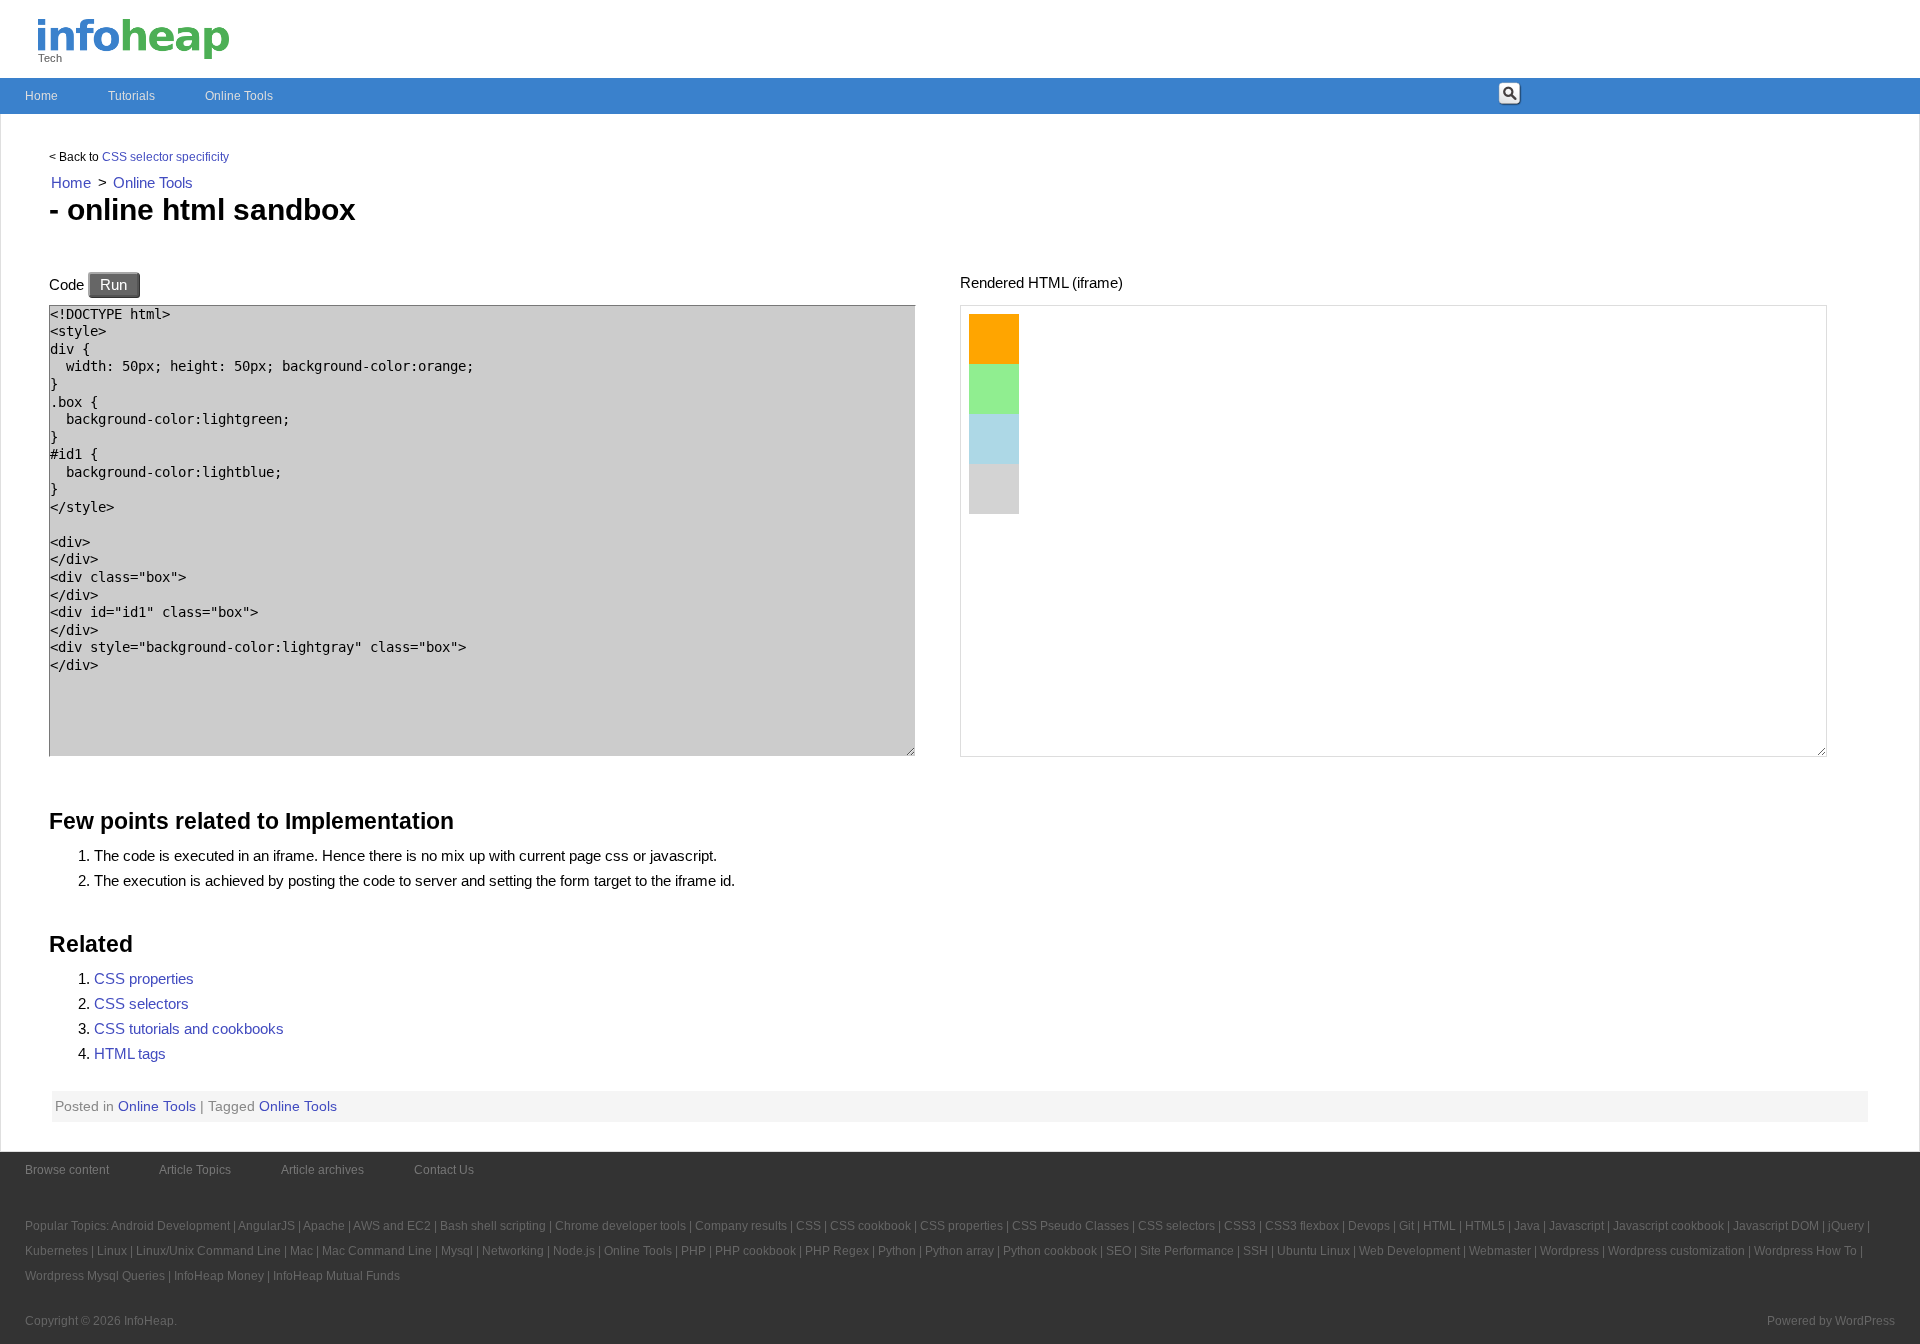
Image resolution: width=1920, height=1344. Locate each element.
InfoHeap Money (219, 1276)
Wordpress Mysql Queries (95, 1276)
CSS (808, 1226)
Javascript (1576, 1226)
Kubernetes (56, 1251)
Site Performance (1187, 1251)
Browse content (67, 1170)
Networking (513, 1251)
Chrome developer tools (620, 1226)
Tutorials (131, 96)
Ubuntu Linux (1313, 1251)
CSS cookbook (870, 1226)
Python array (959, 1251)
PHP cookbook (755, 1251)
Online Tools (239, 96)
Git (1406, 1226)
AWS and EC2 (392, 1226)
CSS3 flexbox (1302, 1226)
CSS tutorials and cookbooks (189, 1028)
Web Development (1409, 1251)
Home (41, 96)
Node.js (574, 1251)
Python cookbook (1050, 1251)
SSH (1255, 1251)
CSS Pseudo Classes (1070, 1226)
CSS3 (1240, 1226)
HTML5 (1485, 1226)
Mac (301, 1251)
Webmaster (1500, 1251)
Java (1527, 1226)
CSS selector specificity (165, 157)
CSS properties (144, 978)
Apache (324, 1226)
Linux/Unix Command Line (208, 1251)
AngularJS (266, 1226)
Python (897, 1251)
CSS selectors (141, 1003)
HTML (1439, 1226)
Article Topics (195, 1170)
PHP (693, 1251)
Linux (112, 1251)
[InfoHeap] (133, 50)
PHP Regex (837, 1251)
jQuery (1846, 1226)
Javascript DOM (1776, 1226)
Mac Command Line (377, 1251)
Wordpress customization (1676, 1251)
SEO (1118, 1251)
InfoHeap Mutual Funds (336, 1276)
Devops (1369, 1226)
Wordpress (1569, 1251)
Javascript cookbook (1668, 1226)
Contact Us (444, 1170)
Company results (741, 1226)
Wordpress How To (1805, 1251)
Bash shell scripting (493, 1226)
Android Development (170, 1226)
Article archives (322, 1170)
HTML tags (130, 1053)
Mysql (457, 1251)
